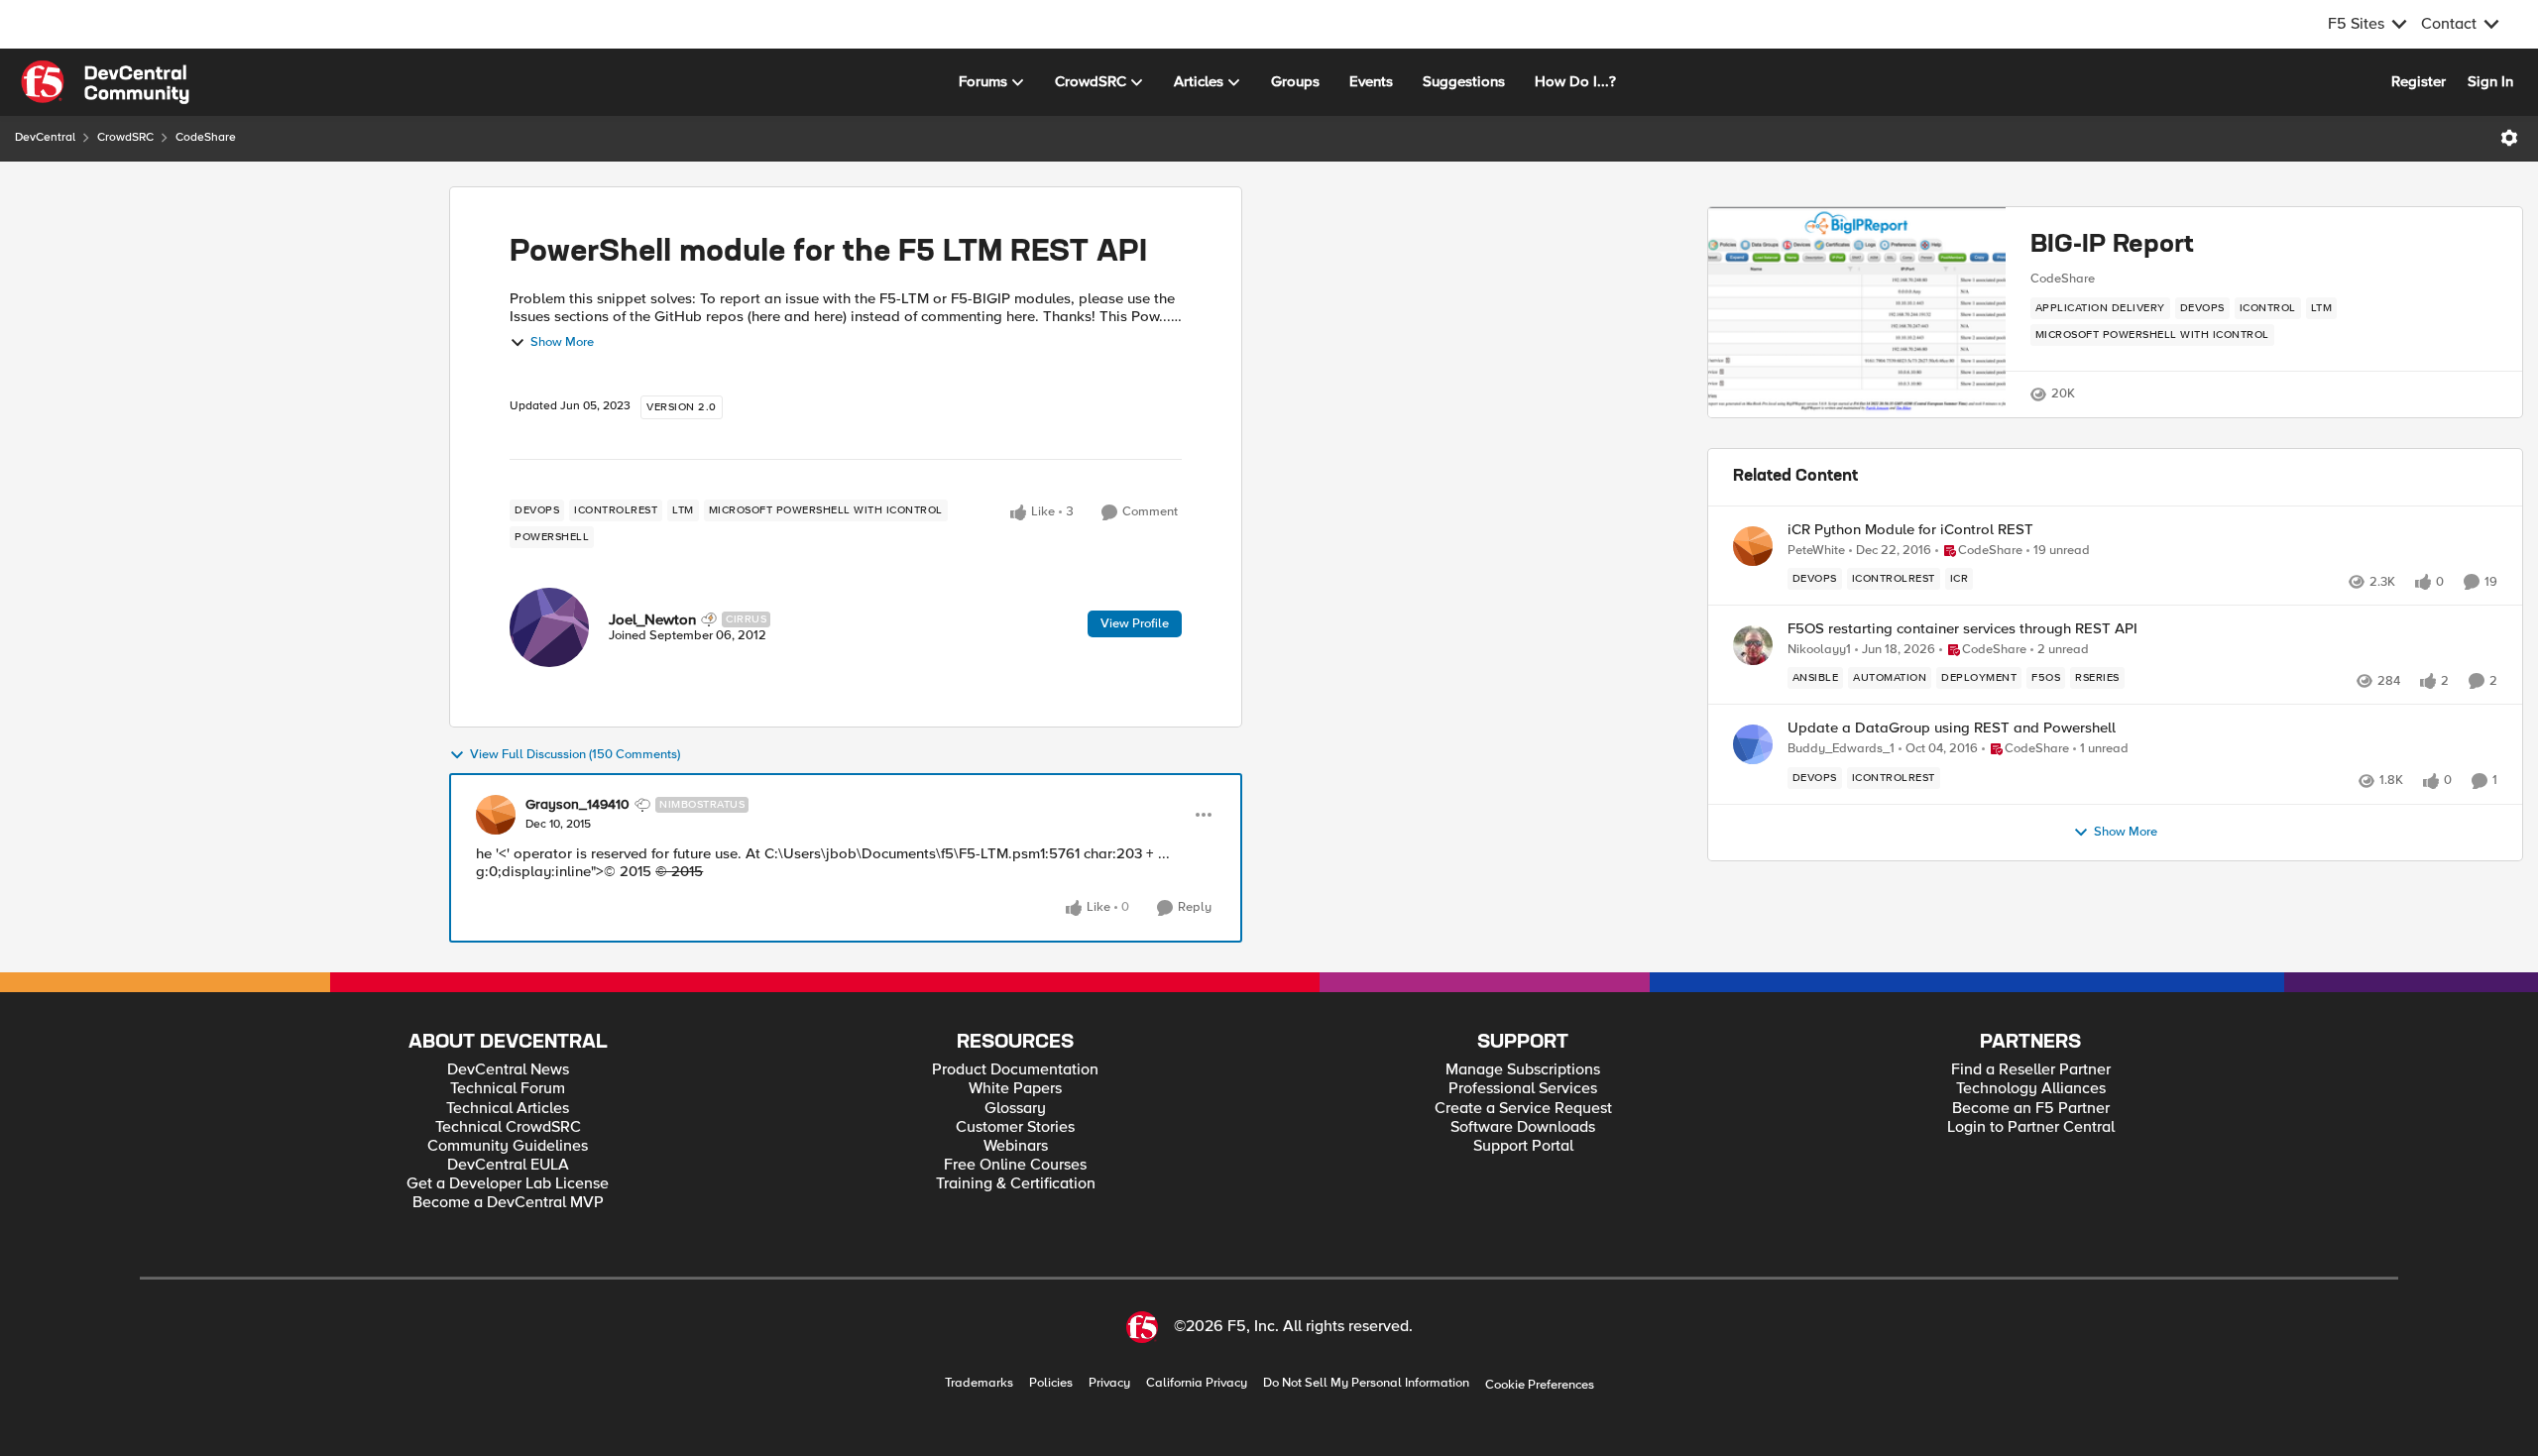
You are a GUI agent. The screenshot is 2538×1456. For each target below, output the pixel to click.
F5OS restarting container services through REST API (1962, 629)
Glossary (1015, 1109)
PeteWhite (1816, 551)
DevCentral (45, 137)
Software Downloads (1523, 1127)
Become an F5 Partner (2031, 1109)
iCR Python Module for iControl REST (1910, 530)
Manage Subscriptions (1523, 1070)
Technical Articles (508, 1109)
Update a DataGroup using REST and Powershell (1952, 728)
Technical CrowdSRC (508, 1127)
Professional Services (1523, 1089)
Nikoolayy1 (1819, 650)
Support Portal (1523, 1146)
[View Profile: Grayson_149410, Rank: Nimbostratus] (496, 815)
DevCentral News (508, 1070)
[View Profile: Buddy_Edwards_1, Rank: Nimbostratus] (1753, 744)
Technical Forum (508, 1089)
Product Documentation (1015, 1070)
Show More (562, 342)
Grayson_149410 (577, 805)
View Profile (1135, 623)
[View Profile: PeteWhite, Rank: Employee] (1753, 546)
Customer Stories (1015, 1127)
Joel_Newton (652, 619)
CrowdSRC (125, 137)
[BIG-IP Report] (1857, 312)
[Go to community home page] (105, 82)
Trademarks (979, 1383)
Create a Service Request (1523, 1109)
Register (2419, 81)
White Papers (1015, 1089)
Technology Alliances (2031, 1089)
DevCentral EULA (508, 1165)
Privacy (1109, 1383)
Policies (1051, 1383)
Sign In (2490, 81)
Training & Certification (1016, 1184)
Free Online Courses (1015, 1165)
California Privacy (1197, 1383)
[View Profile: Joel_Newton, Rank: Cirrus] (549, 627)
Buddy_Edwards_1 (1841, 749)
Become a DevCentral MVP (508, 1203)
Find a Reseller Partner (2031, 1070)
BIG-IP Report (2112, 245)
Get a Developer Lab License (508, 1184)
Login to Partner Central (2031, 1127)
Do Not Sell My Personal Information (1366, 1383)
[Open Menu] (2509, 138)
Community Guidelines (508, 1146)
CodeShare (206, 137)
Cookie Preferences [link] (1540, 1385)
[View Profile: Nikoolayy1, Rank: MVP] (1753, 645)
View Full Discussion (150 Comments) (575, 755)
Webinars (1016, 1146)
